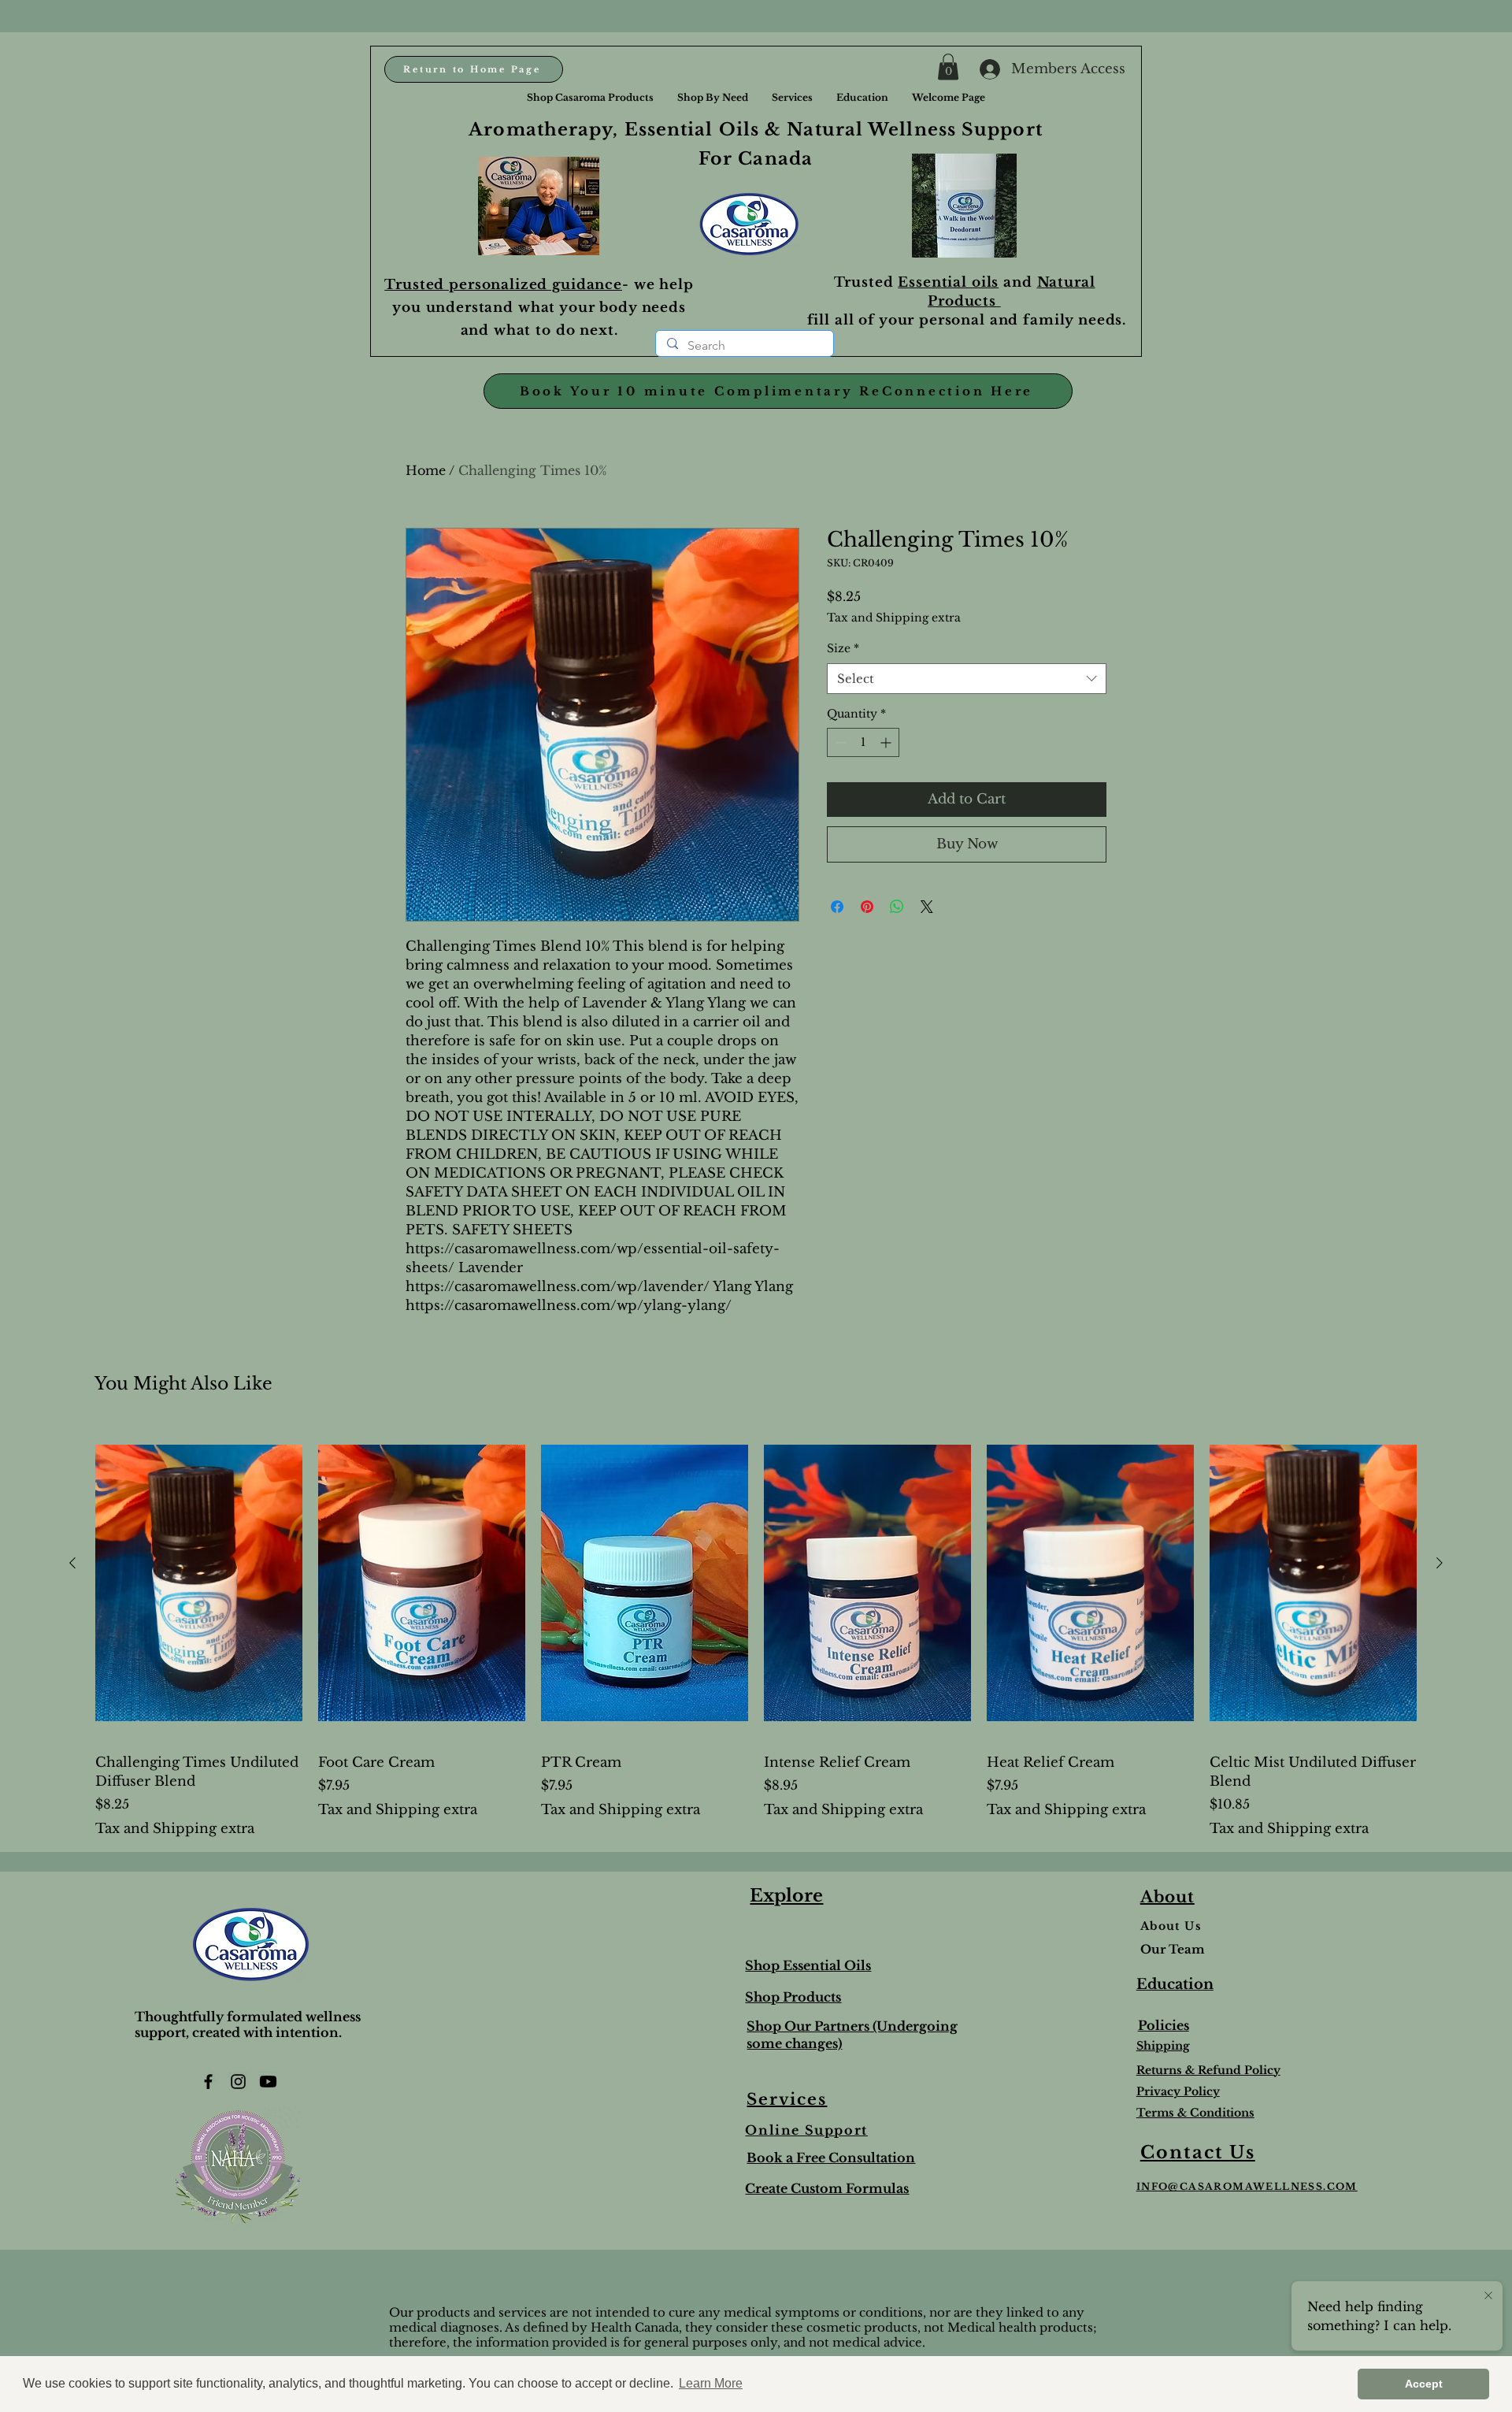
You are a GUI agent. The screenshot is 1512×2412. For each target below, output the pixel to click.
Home (426, 470)
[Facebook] (208, 2082)
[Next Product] (1440, 1563)
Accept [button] (1424, 2384)
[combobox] (967, 679)
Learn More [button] (711, 2383)
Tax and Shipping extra (894, 618)
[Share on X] (927, 907)
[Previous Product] (72, 1563)
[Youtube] (268, 2082)
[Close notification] (1488, 2296)
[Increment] (887, 742)
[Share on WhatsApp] (897, 907)
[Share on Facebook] (837, 907)
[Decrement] (839, 742)
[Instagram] (238, 2082)
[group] (756, 1631)
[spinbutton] (863, 742)
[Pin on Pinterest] (867, 907)
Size (843, 648)
